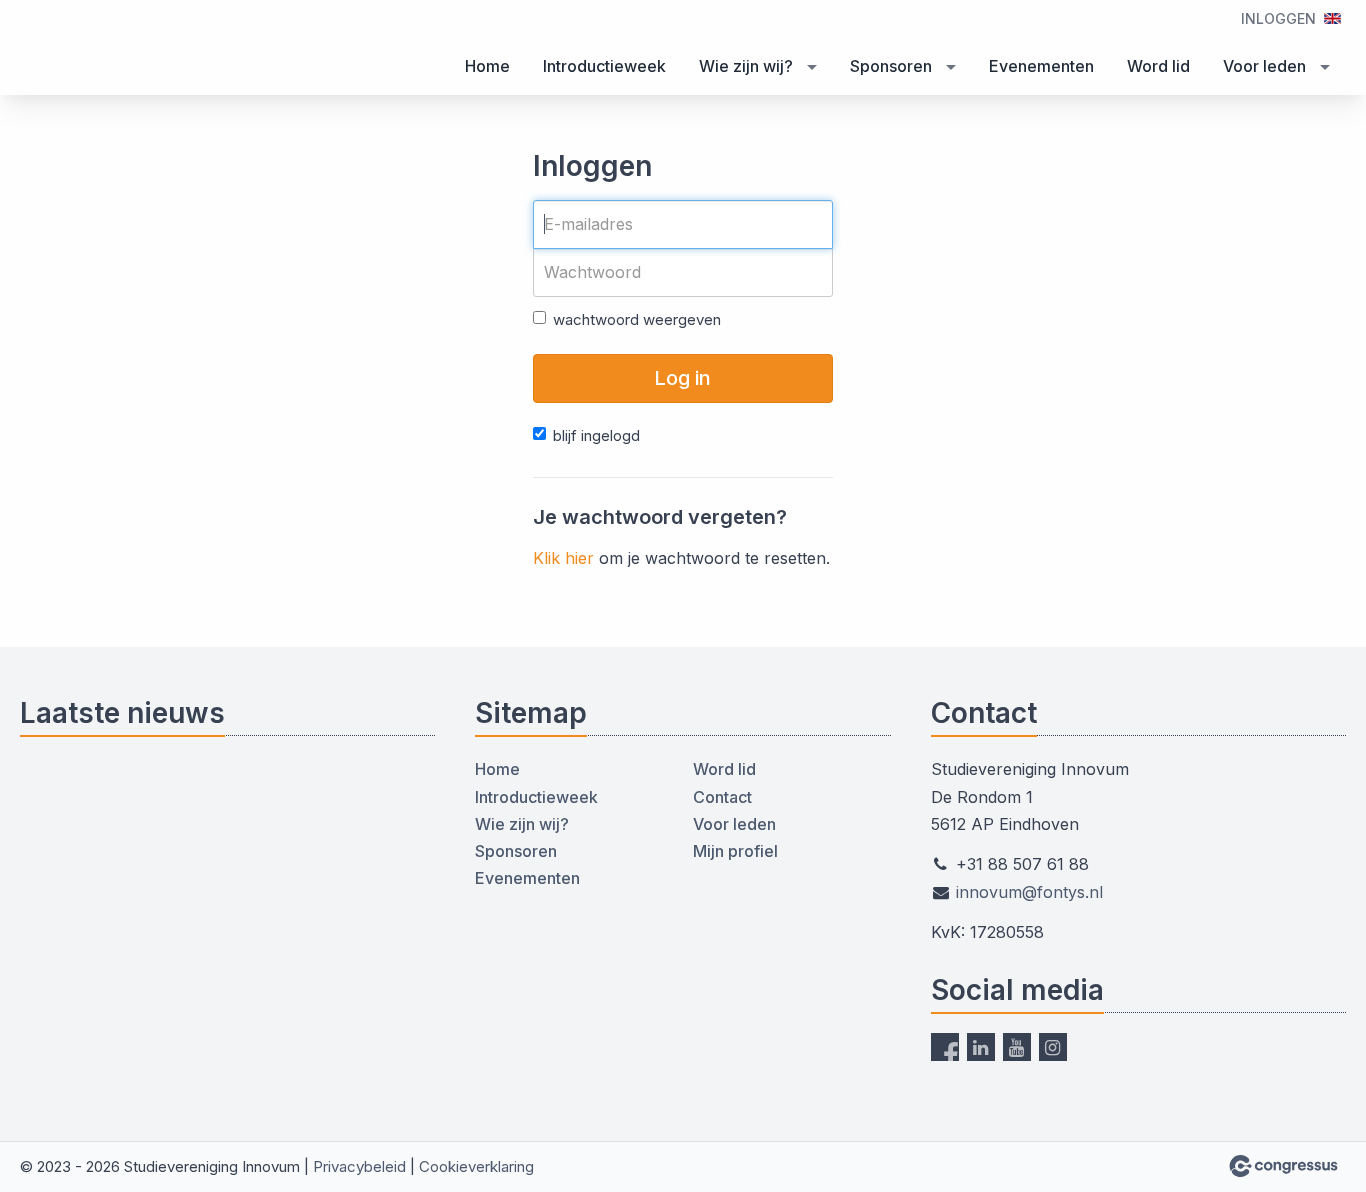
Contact (722, 797)
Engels (1332, 18)
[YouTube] (1017, 1047)
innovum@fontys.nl (1029, 892)
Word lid (1158, 66)
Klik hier (563, 558)
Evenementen (1041, 66)
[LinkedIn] (981, 1047)
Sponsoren (891, 66)
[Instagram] (1053, 1047)
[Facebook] (945, 1047)
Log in (682, 378)
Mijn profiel (735, 851)
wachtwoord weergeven (637, 319)
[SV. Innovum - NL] (100, 49)
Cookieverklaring (476, 1166)
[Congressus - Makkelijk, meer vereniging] (1283, 1166)
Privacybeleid (359, 1166)
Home (487, 66)
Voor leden (1264, 66)
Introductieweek (604, 66)
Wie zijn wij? (746, 66)
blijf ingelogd (596, 435)
